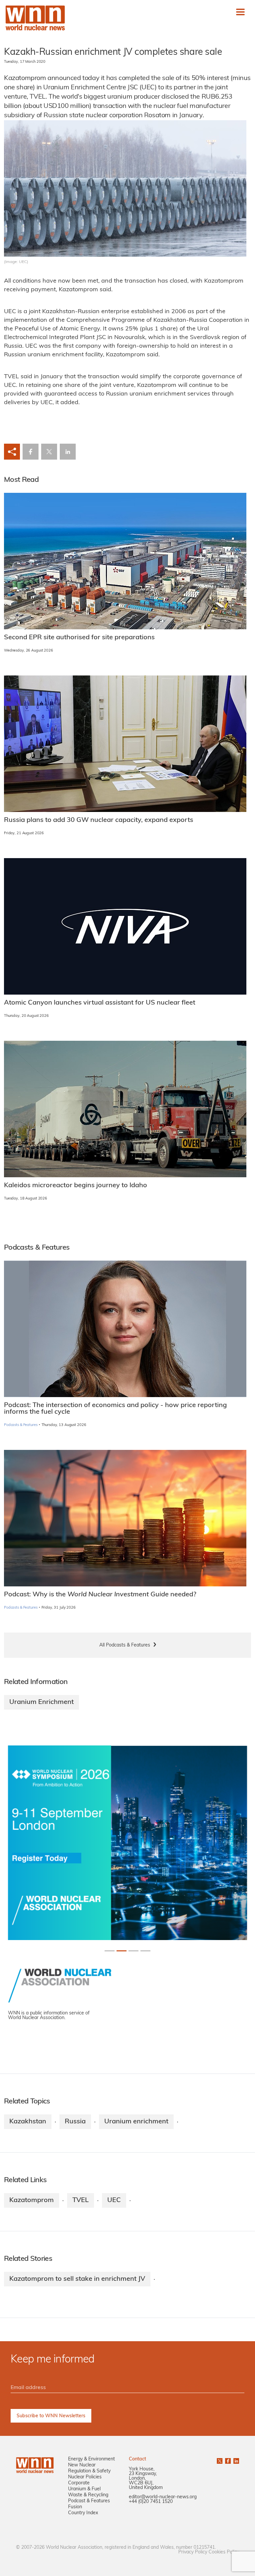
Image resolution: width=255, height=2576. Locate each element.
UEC (114, 2200)
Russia (75, 2122)
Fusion (75, 2507)
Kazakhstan (28, 2122)
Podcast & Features (89, 2501)
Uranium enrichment (136, 2122)
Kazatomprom (32, 2200)
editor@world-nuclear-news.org (163, 2497)
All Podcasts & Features (125, 1645)
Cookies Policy (224, 2552)
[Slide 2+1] (133, 1951)
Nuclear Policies (85, 2477)
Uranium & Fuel (84, 2489)
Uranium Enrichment (42, 1702)
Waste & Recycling (88, 2495)
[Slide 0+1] (110, 1951)
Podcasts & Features (21, 1425)
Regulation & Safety (89, 2471)
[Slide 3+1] (145, 1951)
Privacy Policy (193, 2552)
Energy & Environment (91, 2459)
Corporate (79, 2483)
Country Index (83, 2513)
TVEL (81, 2200)
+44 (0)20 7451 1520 (151, 2502)
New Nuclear (82, 2465)
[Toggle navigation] (240, 12)
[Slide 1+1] (122, 1951)
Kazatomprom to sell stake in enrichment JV (77, 2279)
